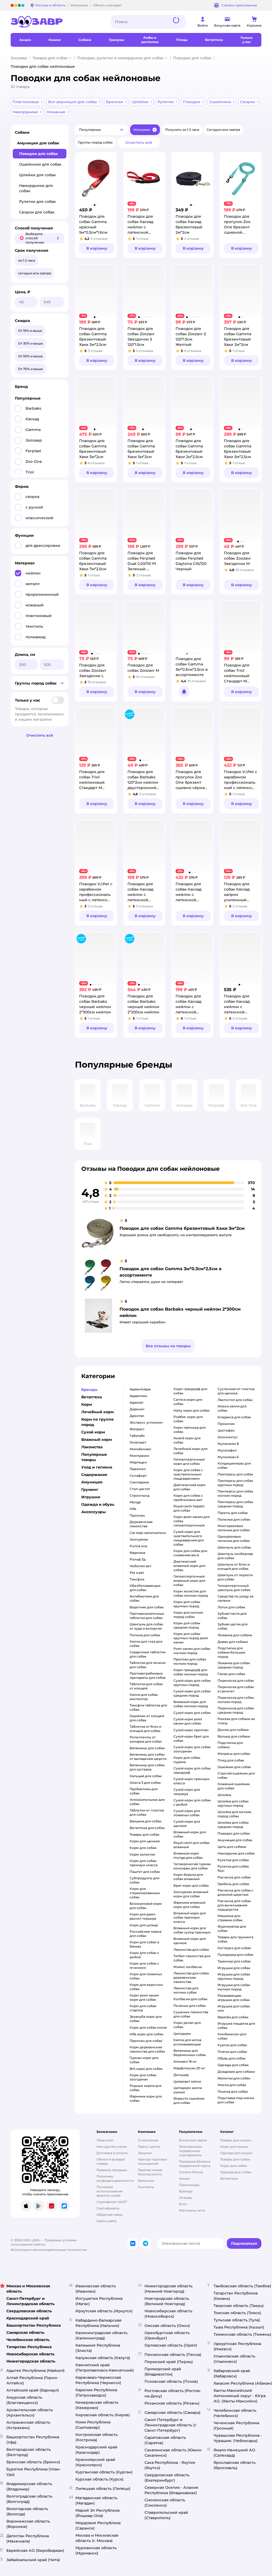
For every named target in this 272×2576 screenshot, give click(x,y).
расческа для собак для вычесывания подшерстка (234, 1905)
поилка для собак (233, 2092)
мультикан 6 (228, 1457)
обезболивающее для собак (145, 1588)
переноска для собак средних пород (236, 1710)
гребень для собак (233, 1884)
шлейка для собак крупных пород (233, 1803)
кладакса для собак (234, 1417)
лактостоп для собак (235, 1400)
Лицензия (105, 2140)
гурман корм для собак (144, 2060)
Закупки (145, 2153)
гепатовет (138, 1442)
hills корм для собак (146, 2034)
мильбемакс (141, 1449)
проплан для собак (146, 2041)
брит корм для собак (191, 1885)
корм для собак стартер (143, 2008)
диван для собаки (233, 1642)
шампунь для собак (234, 1547)
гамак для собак (231, 1674)
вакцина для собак (146, 1821)
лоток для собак (231, 1607)
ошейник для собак (234, 1767)
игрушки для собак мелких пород (234, 1987)
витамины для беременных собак (190, 2053)
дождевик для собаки (236, 2072)
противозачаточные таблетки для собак (147, 1616)
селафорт (138, 1476)
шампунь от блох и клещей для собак (234, 1566)
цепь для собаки (232, 1847)
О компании (148, 2140)
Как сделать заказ (112, 2147)
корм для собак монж (148, 2027)
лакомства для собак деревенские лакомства (191, 1977)
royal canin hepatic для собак (189, 1508)
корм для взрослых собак (146, 1987)
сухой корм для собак (192, 1713)
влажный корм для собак (190, 1834)
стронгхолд (140, 1495)
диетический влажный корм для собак (189, 1566)
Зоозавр (19, 58)
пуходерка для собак (235, 1955)
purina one (138, 1546)
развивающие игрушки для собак (234, 1998)
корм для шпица (144, 1925)
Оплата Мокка (191, 2172)
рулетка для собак (233, 1860)
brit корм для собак (146, 2069)
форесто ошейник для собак (189, 2101)
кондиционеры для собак (234, 1465)
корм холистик (142, 1854)
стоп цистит (140, 1489)
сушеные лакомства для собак (191, 2014)
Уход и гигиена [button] (97, 1467)
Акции (184, 2178)
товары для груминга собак (235, 1939)
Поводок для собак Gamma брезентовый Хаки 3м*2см (182, 1228)
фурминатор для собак (232, 1929)
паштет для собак (145, 1872)
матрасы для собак (234, 1754)
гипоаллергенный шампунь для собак (234, 1588)
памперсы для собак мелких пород (235, 1493)
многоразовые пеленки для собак (234, 1528)
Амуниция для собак (38, 143)
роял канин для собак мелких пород (192, 1651)
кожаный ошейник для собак (234, 1786)
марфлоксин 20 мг (189, 2068)
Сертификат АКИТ (112, 2202)
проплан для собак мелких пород (190, 1661)
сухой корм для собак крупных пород (192, 1683)
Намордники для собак (36, 188)
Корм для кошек (234, 2147)
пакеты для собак (233, 1513)
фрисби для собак (233, 2017)
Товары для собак (50, 58)
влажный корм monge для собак (188, 1855)
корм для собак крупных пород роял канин (191, 1638)
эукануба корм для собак (146, 2019)
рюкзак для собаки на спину (236, 1721)
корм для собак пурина (187, 1760)
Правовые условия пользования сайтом (44, 2242)
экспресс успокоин (146, 1422)
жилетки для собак (234, 2078)
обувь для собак (231, 2058)
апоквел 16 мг (185, 2061)
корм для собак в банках (144, 1944)
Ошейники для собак (40, 164)
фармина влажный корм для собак (189, 1905)
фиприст (137, 1429)
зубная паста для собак (232, 1616)
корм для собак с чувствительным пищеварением (188, 1474)
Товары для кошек (236, 2140)
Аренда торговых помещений (152, 2161)
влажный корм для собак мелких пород (191, 1704)
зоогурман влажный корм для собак (191, 1894)
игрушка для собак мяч (234, 2008)
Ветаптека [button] (92, 1397)
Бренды (186, 2191)
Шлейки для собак (37, 175)
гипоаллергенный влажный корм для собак (189, 1581)
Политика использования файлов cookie (109, 2191)
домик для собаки (233, 1730)
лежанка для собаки (235, 1635)
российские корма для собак (146, 1934)
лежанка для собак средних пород (234, 1665)
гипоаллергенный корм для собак (189, 1461)
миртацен (138, 1462)
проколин (226, 1424)
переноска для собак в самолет (236, 1689)
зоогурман (139, 1539)
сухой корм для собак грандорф (192, 1770)
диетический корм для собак (190, 1487)
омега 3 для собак (145, 1783)
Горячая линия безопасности (150, 2172)
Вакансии (146, 2181)
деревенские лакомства (141, 1524)
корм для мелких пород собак (188, 1615)
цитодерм (182, 2034)
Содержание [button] (94, 1475)
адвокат (137, 1402)
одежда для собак (233, 2065)
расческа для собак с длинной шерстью (235, 1892)
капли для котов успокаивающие (187, 2042)
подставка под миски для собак (236, 2100)
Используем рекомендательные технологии (49, 2250)
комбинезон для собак (232, 2036)
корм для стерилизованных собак (145, 1893)
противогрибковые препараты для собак (148, 1675)
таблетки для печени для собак (148, 1665)
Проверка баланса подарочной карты (195, 2164)
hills (133, 1509)
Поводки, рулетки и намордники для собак (120, 58)
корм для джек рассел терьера (143, 1916)
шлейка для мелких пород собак (234, 1814)
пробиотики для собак (144, 1791)
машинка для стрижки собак (230, 1918)
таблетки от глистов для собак (147, 1812)
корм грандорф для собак (190, 1391)
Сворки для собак (37, 212)
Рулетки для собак (37, 202)
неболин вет (141, 1566)
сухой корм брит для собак (191, 1738)
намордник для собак (236, 1853)
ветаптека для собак (147, 1828)
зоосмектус (228, 1437)
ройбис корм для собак (188, 1419)
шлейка (224, 1795)
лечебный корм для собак (190, 1451)
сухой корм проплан (191, 1730)
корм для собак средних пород (187, 1625)
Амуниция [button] (92, 1482)
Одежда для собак (236, 2172)
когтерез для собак (234, 1948)
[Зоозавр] (56, 22)
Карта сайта (106, 2221)
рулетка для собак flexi (233, 1868)
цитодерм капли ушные (188, 2090)
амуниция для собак (235, 1840)
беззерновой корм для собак (146, 1906)
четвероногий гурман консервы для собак (192, 1866)
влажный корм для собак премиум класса (190, 1917)
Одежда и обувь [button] (98, 1504)
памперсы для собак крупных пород (235, 1483)
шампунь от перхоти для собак (235, 1577)
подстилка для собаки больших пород (231, 1652)
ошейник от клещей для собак (147, 1718)
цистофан (226, 1430)
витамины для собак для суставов (147, 1767)
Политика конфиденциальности (115, 2178)
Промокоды (189, 2185)
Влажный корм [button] (97, 1440)
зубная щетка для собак (233, 1626)
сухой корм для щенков (187, 1824)
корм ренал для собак (187, 2025)
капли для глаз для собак (146, 1644)
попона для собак (145, 1635)
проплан (137, 1515)
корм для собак (143, 1848)
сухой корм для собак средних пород (192, 1693)
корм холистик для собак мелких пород (191, 1593)
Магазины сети (192, 2210)
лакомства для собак (191, 1950)
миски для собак (232, 2085)
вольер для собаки (234, 1736)
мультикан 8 (228, 1444)
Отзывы (186, 2198)
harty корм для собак (192, 1410)
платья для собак (232, 2052)
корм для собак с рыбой (144, 1955)
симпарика (139, 1482)
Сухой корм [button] (93, 1432)
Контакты (146, 2187)
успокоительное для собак (147, 1802)
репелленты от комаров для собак (146, 1739)
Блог (183, 2204)
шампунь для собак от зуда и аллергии (146, 1626)
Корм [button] (87, 1404)
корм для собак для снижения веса (190, 1553)
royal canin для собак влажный (192, 1845)
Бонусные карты (193, 2140)
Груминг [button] (90, 1490)
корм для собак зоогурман (143, 2077)
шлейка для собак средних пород (233, 1825)
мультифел (227, 1450)
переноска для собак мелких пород (236, 1700)
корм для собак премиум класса (144, 1863)
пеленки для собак (234, 1519)
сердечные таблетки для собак (148, 1654)
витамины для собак (147, 1748)
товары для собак (144, 1834)
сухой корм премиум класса (192, 1781)
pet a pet (137, 1573)
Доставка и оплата (112, 2153)
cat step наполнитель (148, 1533)
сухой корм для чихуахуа (187, 1792)
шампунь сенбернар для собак (235, 1556)
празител (138, 1469)
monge (135, 1502)
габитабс (137, 1436)
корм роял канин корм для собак (144, 1997)
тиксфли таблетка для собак (148, 1707)
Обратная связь (110, 2215)
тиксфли (137, 1579)
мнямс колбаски (188, 1967)
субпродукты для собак (144, 1880)
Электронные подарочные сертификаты (191, 2151)
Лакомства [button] (92, 1447)
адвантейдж (140, 1389)
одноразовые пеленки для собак (234, 1539)
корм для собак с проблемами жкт (188, 1498)
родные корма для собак (146, 2088)
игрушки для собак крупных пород (234, 1976)
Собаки (22, 132)
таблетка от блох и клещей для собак (145, 1729)
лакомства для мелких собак (186, 1990)
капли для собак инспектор (144, 1697)
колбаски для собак (190, 1999)
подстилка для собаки (230, 1745)
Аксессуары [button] (93, 1512)
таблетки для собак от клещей (146, 1686)
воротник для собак (147, 1607)
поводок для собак (234, 1833)
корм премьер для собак (190, 1430)
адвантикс (139, 1396)
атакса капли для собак (232, 1408)
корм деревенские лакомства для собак (147, 2049)
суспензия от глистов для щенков (236, 1391)
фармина (137, 1553)
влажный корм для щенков (190, 1941)
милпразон (139, 1456)
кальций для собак (146, 1776)
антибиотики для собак (144, 1598)
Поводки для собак (192, 58)
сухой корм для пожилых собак (187, 1813)
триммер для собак (234, 1961)
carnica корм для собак (188, 1402)
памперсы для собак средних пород (235, 1504)
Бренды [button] (89, 1390)
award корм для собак (187, 1440)
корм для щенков (145, 1841)
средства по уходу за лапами (235, 1598)
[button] (101, 130)
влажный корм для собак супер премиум (192, 1930)
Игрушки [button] (91, 1497)
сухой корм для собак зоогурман (192, 1749)
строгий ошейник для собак (236, 1775)
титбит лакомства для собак (192, 1958)
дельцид (181, 2075)
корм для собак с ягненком (144, 1965)
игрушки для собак (234, 1968)
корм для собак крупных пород (187, 1604)
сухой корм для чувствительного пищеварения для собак (189, 1538)
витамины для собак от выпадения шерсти (148, 1757)
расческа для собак (234, 1877)
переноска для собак (236, 1681)
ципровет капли (187, 2081)
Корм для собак (234, 2166)
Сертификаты (108, 2208)
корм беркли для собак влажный (188, 1877)
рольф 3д (138, 1559)
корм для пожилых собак (146, 1976)
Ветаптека (229, 2178)
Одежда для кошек (236, 2153)
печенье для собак (190, 2006)
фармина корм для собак (146, 2098)
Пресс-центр (149, 2147)
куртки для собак (232, 2045)
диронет (137, 1409)
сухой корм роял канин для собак (188, 1721)
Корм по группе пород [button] (97, 1422)
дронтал (137, 1416)
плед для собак (231, 1760)
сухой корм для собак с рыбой (192, 1802)
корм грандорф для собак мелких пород (191, 1672)
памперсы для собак (235, 1474)
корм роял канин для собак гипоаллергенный (192, 1521)
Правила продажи (112, 2170)
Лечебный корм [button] (97, 1412)
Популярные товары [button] (94, 1457)
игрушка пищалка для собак (236, 2026)
